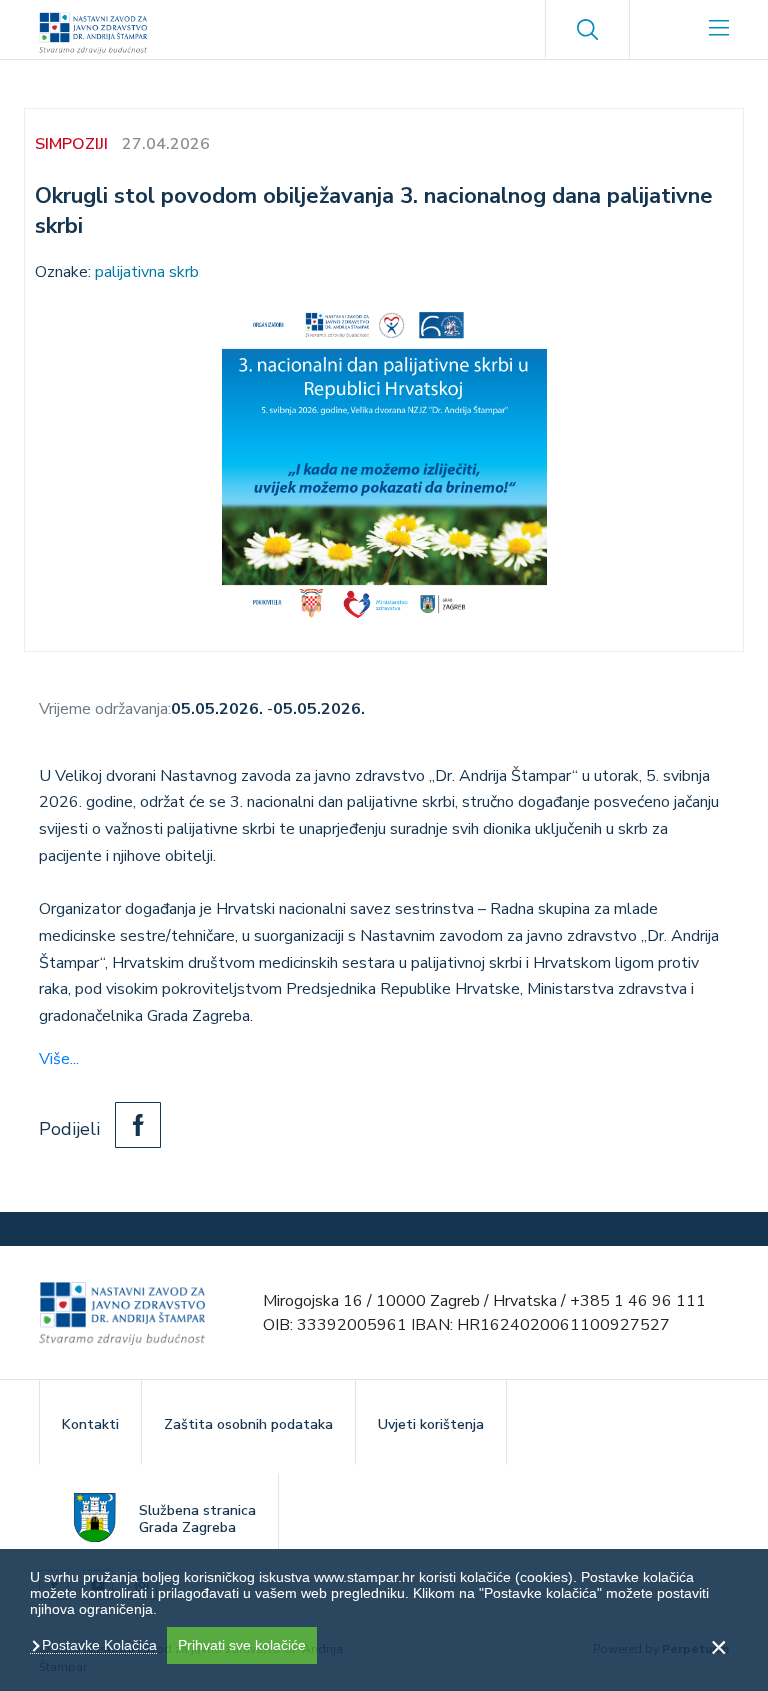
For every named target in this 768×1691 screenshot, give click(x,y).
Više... (59, 1059)
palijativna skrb (147, 272)
